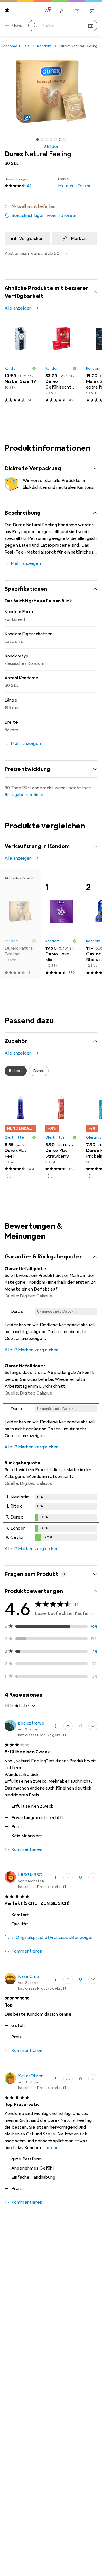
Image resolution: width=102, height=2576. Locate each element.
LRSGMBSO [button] (30, 1875)
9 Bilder (51, 147)
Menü (17, 26)
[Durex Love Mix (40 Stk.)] (61, 924)
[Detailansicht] (51, 1325)
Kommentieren (27, 1849)
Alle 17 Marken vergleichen (31, 1350)
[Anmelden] (62, 11)
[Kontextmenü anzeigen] (56, 1726)
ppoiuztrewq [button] (31, 1723)
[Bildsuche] (91, 26)
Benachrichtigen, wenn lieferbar (44, 216)
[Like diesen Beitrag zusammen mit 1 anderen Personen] (68, 1726)
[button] (51, 206)
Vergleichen (31, 239)
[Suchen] (35, 26)
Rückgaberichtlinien (25, 795)
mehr (52, 2148)
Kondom (44, 46)
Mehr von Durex (74, 183)
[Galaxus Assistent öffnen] (77, 11)
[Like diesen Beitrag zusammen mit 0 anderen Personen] (68, 1878)
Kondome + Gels (15, 46)
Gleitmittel (15, 1137)
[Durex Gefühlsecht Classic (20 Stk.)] (61, 363)
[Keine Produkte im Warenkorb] (92, 11)
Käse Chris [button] (29, 1976)
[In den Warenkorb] (9, 1176)
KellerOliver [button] (30, 2076)
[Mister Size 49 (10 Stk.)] (20, 363)
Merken (79, 239)
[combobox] (20, 1706)
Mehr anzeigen (26, 563)
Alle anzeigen (18, 308)
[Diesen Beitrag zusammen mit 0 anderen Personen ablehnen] (93, 1726)
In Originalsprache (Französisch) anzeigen (53, 1938)
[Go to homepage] (7, 10)
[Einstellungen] (48, 11)
